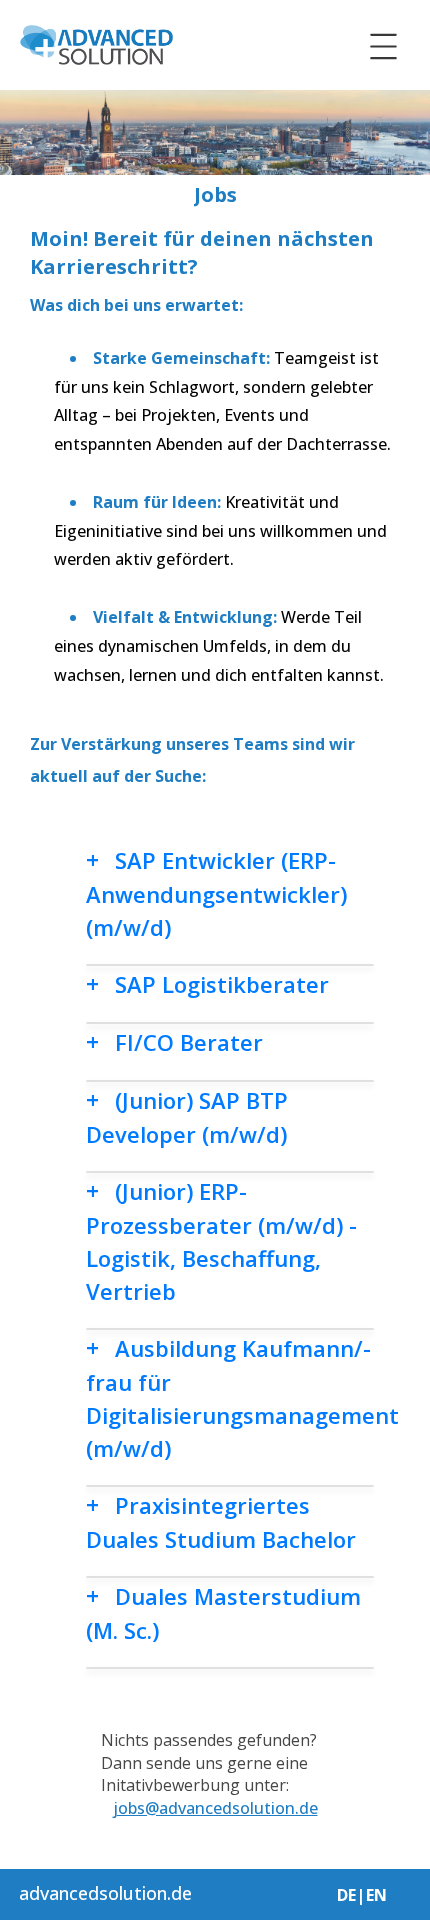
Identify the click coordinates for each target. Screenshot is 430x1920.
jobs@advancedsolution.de (215, 1808)
